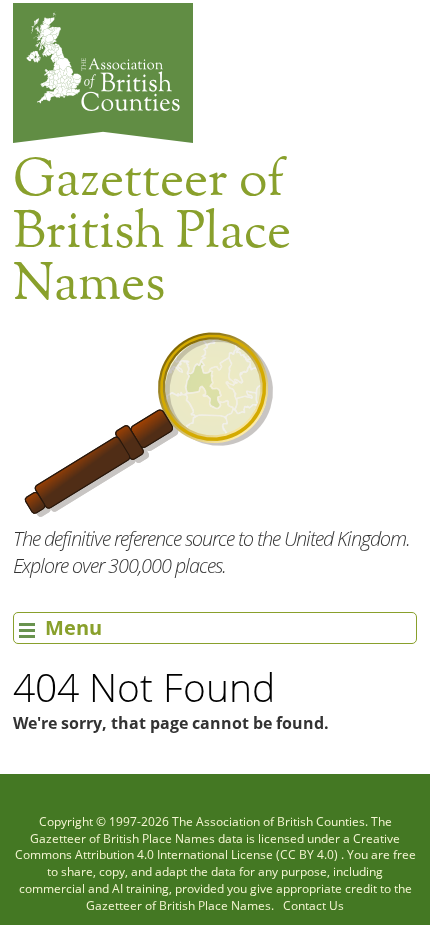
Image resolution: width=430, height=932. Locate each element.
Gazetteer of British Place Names (122, 838)
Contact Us (313, 905)
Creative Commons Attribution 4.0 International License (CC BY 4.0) (208, 847)
